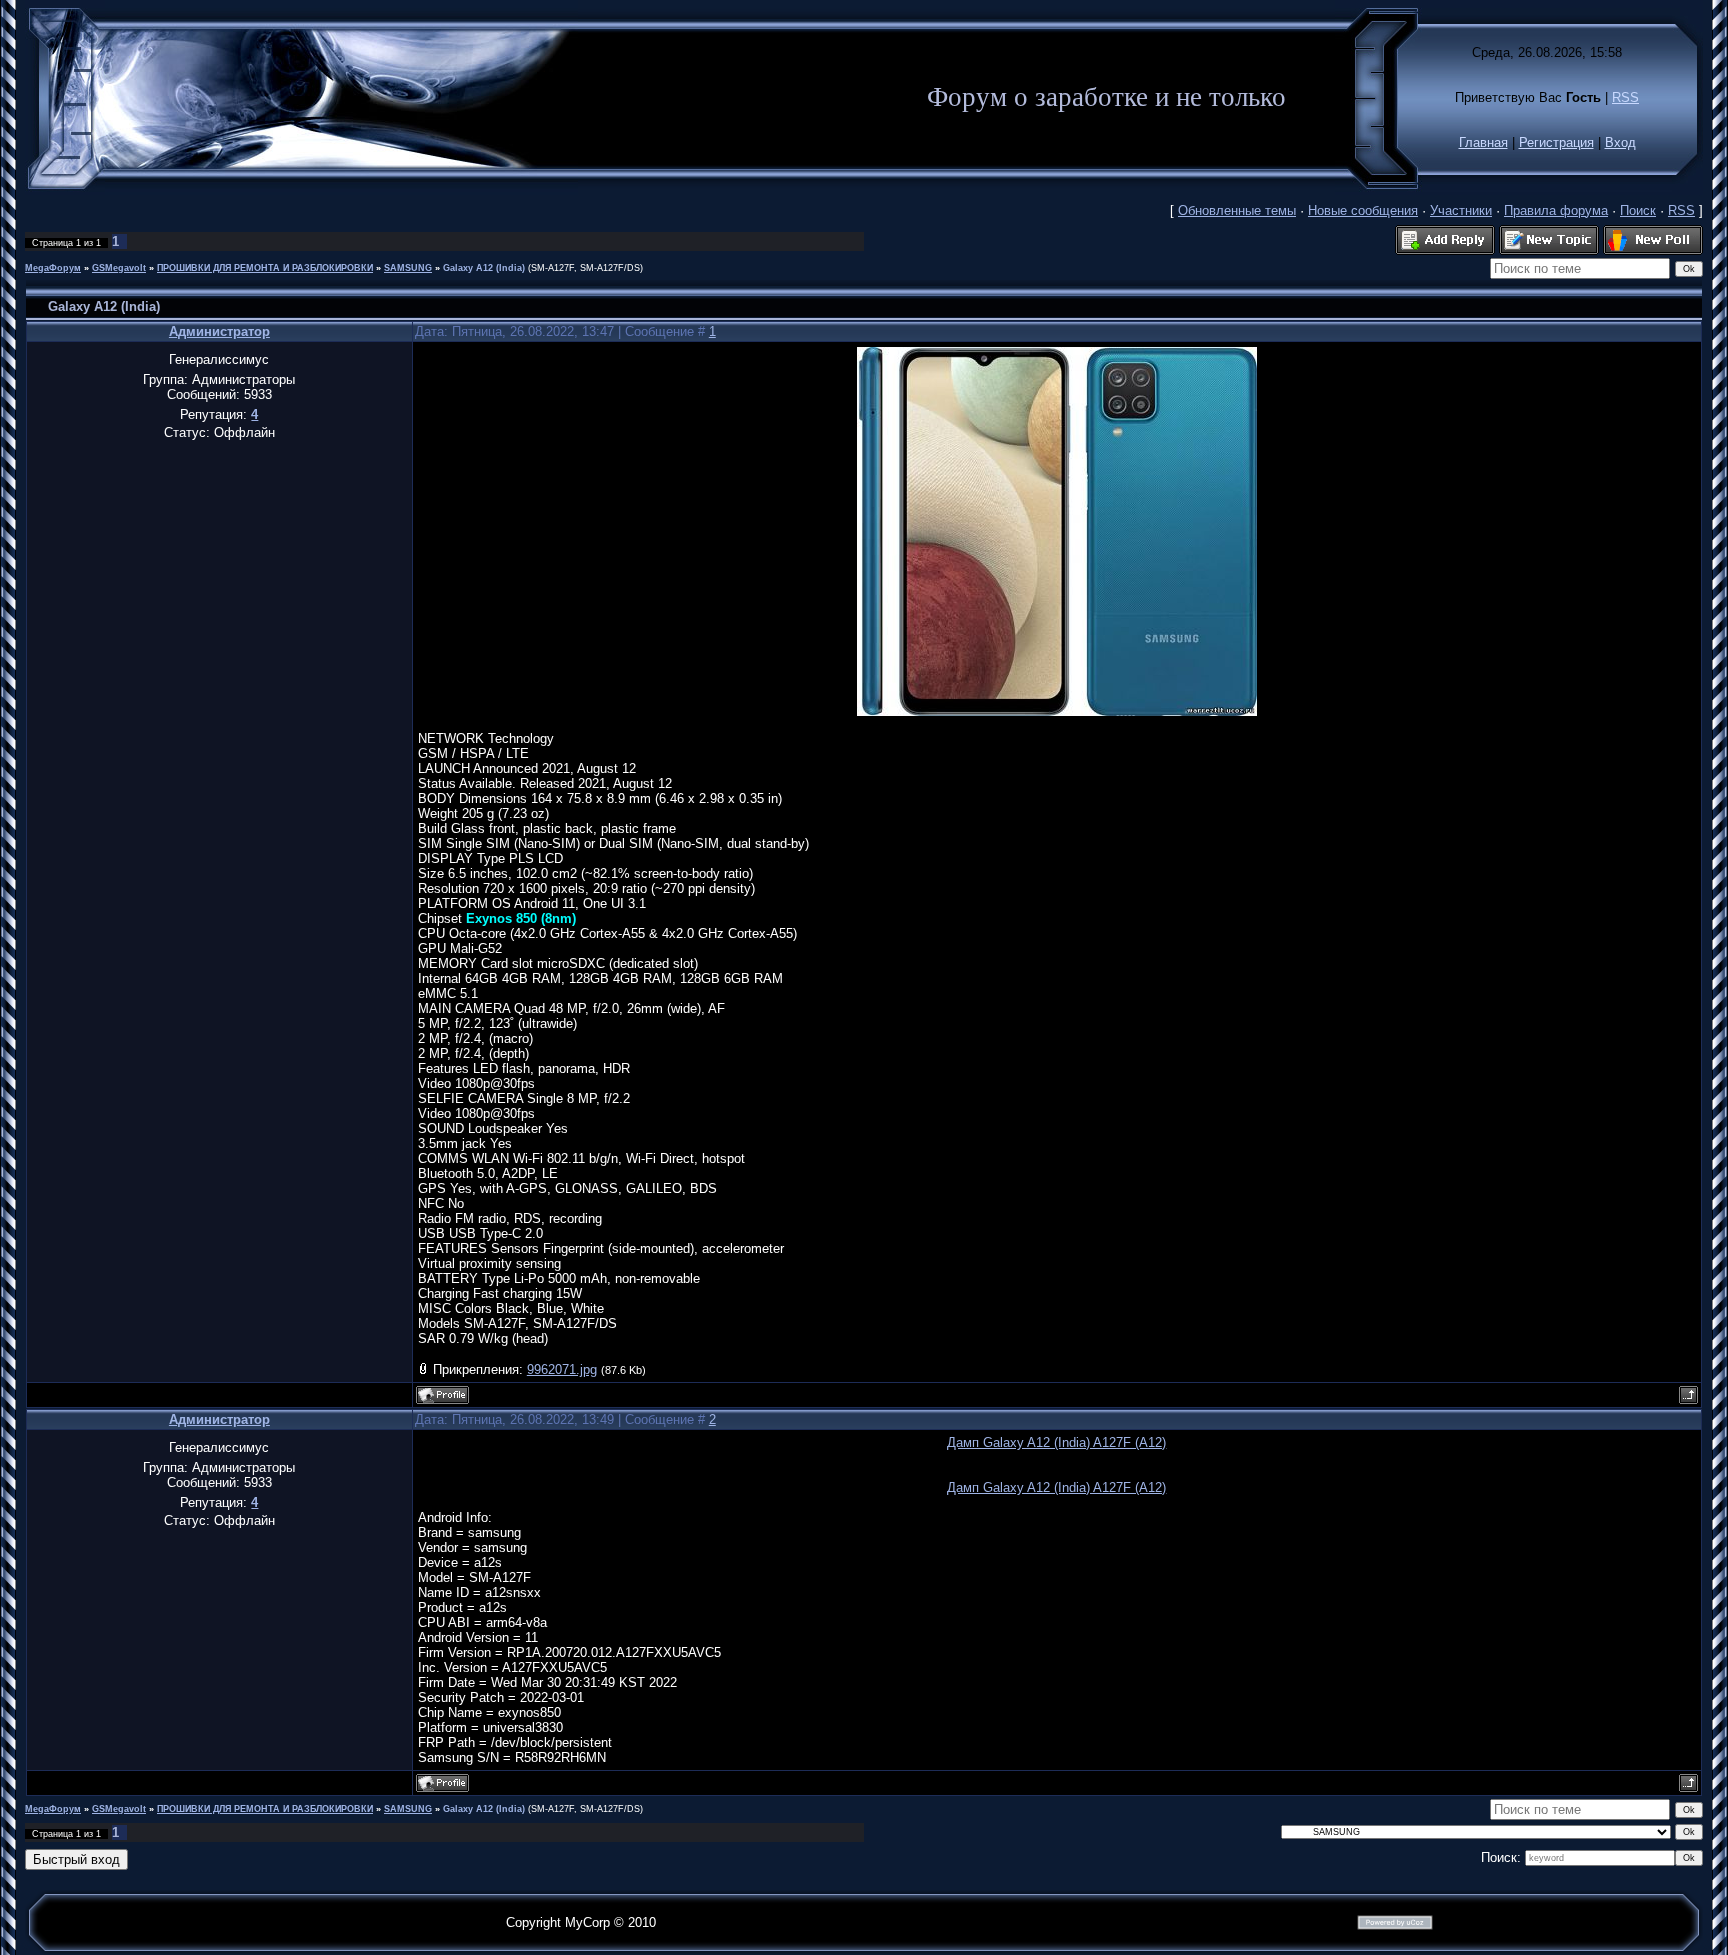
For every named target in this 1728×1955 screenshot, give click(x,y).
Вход (1620, 142)
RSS (1625, 97)
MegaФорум (53, 268)
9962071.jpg (562, 1369)
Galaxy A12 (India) (484, 268)
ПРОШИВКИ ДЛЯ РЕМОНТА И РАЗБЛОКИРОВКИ (265, 268)
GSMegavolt (119, 268)
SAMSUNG (408, 268)
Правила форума (1556, 210)
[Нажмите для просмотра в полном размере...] (1057, 711)
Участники (1461, 210)
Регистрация (1556, 142)
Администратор (219, 331)
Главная (1483, 142)
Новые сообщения (1363, 210)
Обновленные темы (1237, 210)
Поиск (1638, 210)
